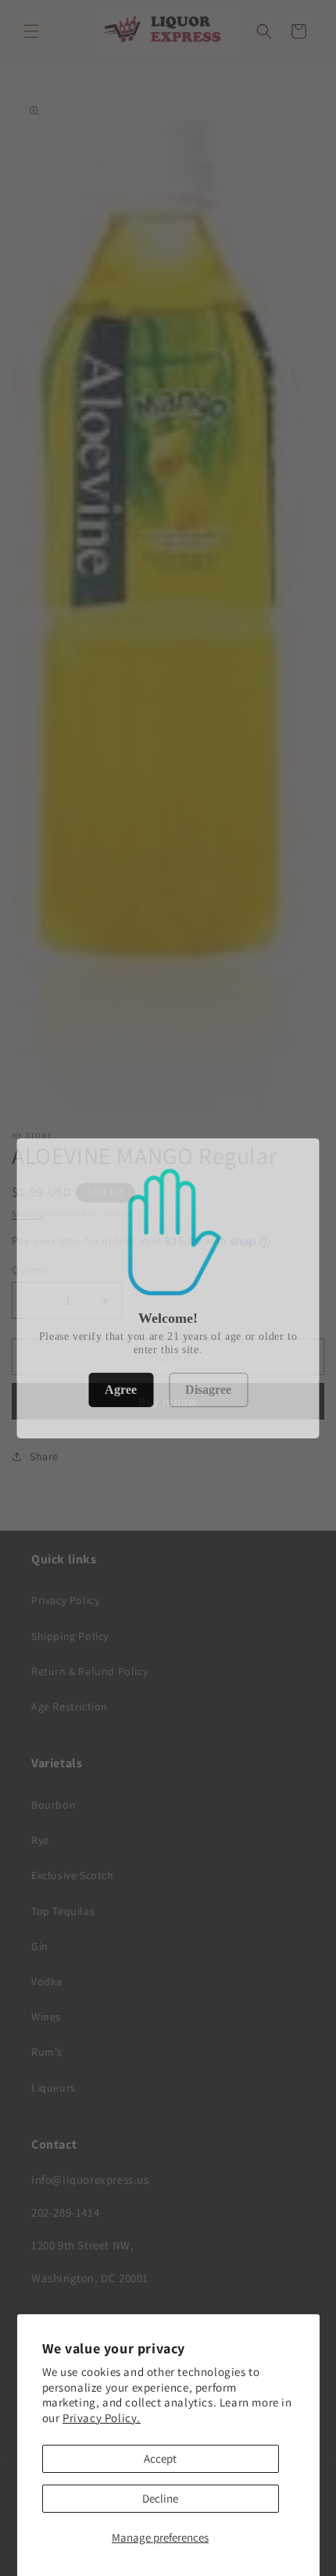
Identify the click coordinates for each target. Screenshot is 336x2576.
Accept (160, 2458)
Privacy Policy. (102, 2418)
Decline (160, 2498)
